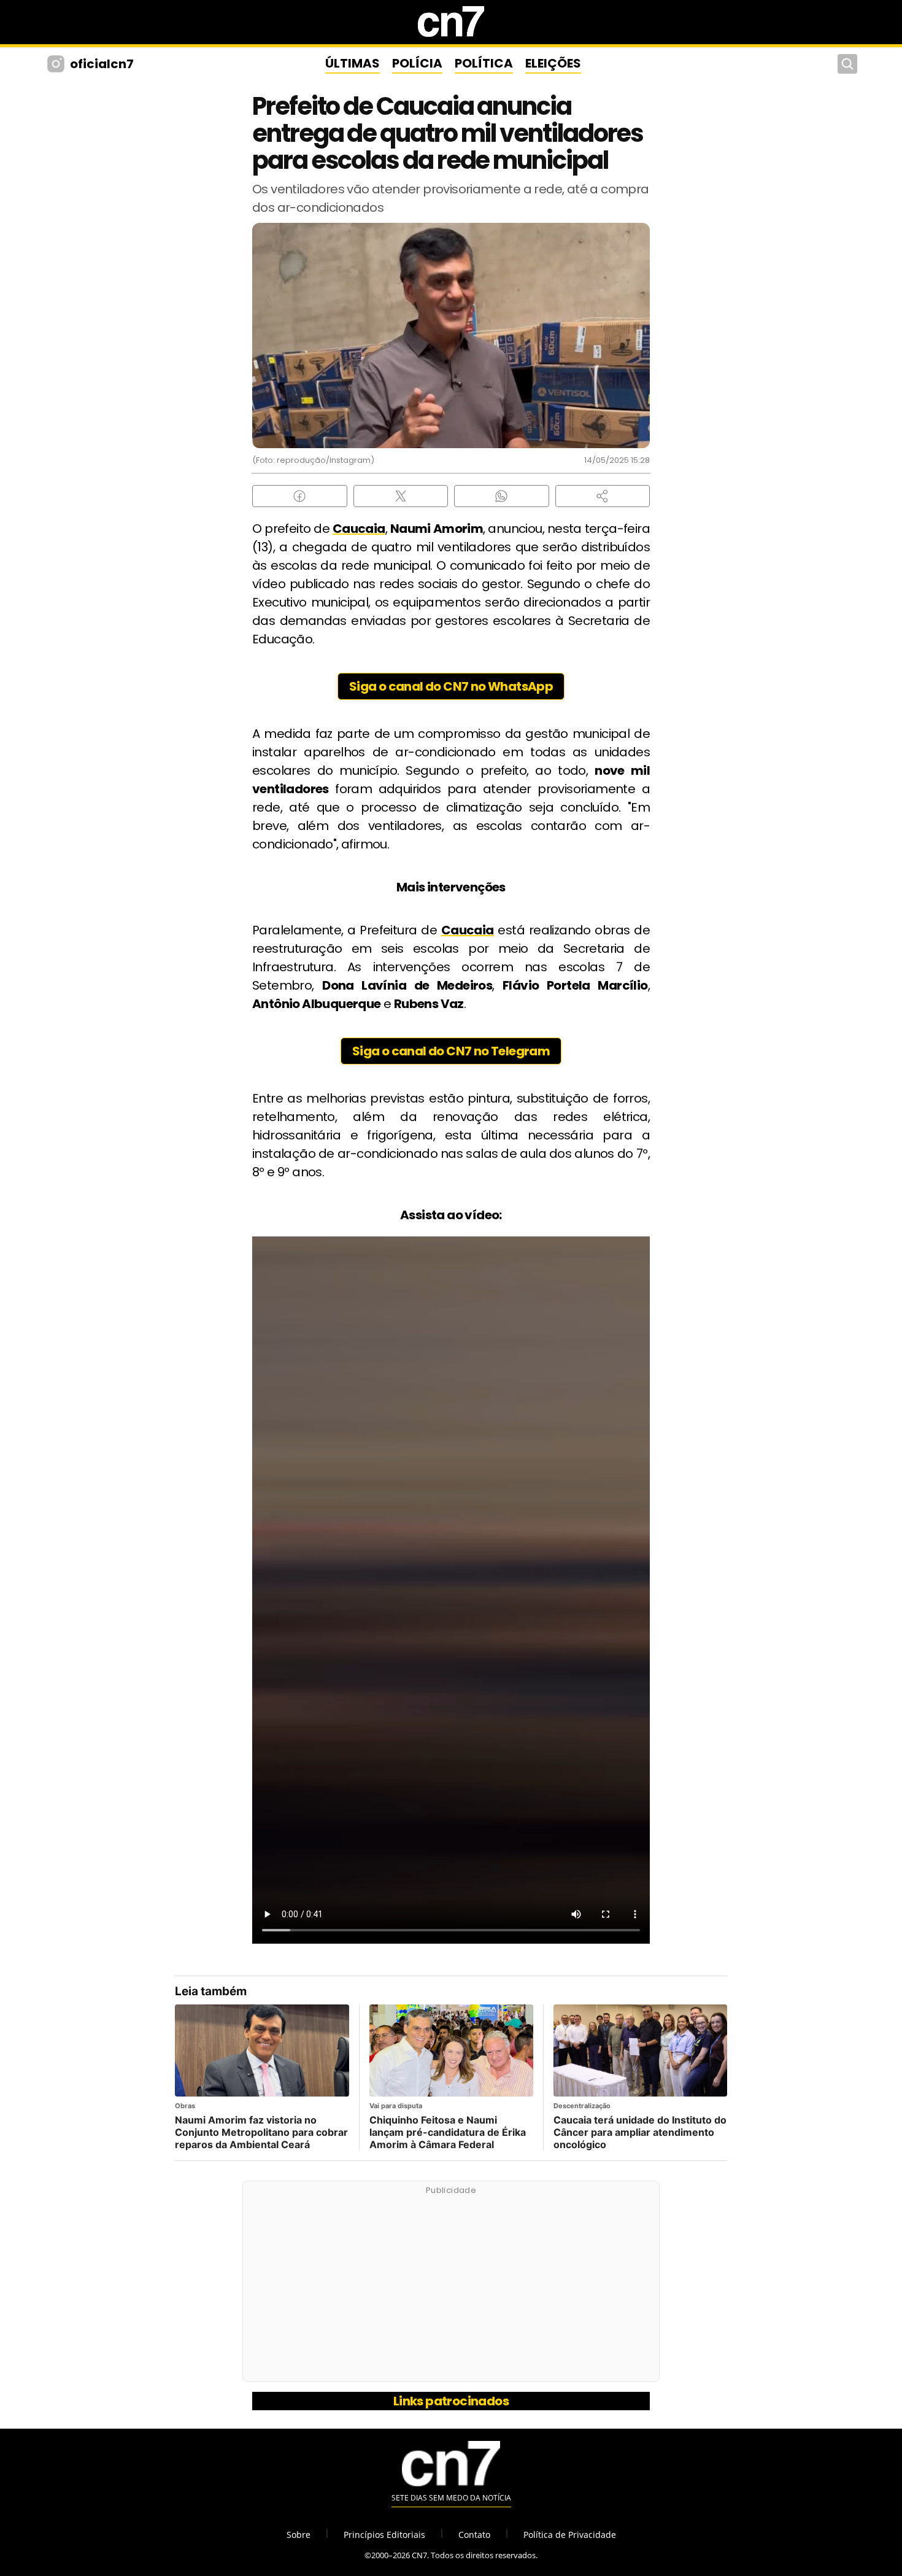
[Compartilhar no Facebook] (300, 496)
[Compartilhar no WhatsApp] (502, 496)
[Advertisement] (451, 2288)
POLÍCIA (417, 63)
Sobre (299, 2535)
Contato (474, 2535)
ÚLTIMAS (353, 63)
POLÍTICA (484, 63)
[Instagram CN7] (57, 64)
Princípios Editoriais (384, 2535)
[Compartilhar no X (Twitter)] (401, 496)
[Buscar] (847, 64)
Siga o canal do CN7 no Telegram (451, 1051)
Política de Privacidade (570, 2535)
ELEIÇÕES (553, 63)
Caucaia (359, 529)
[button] (603, 496)
